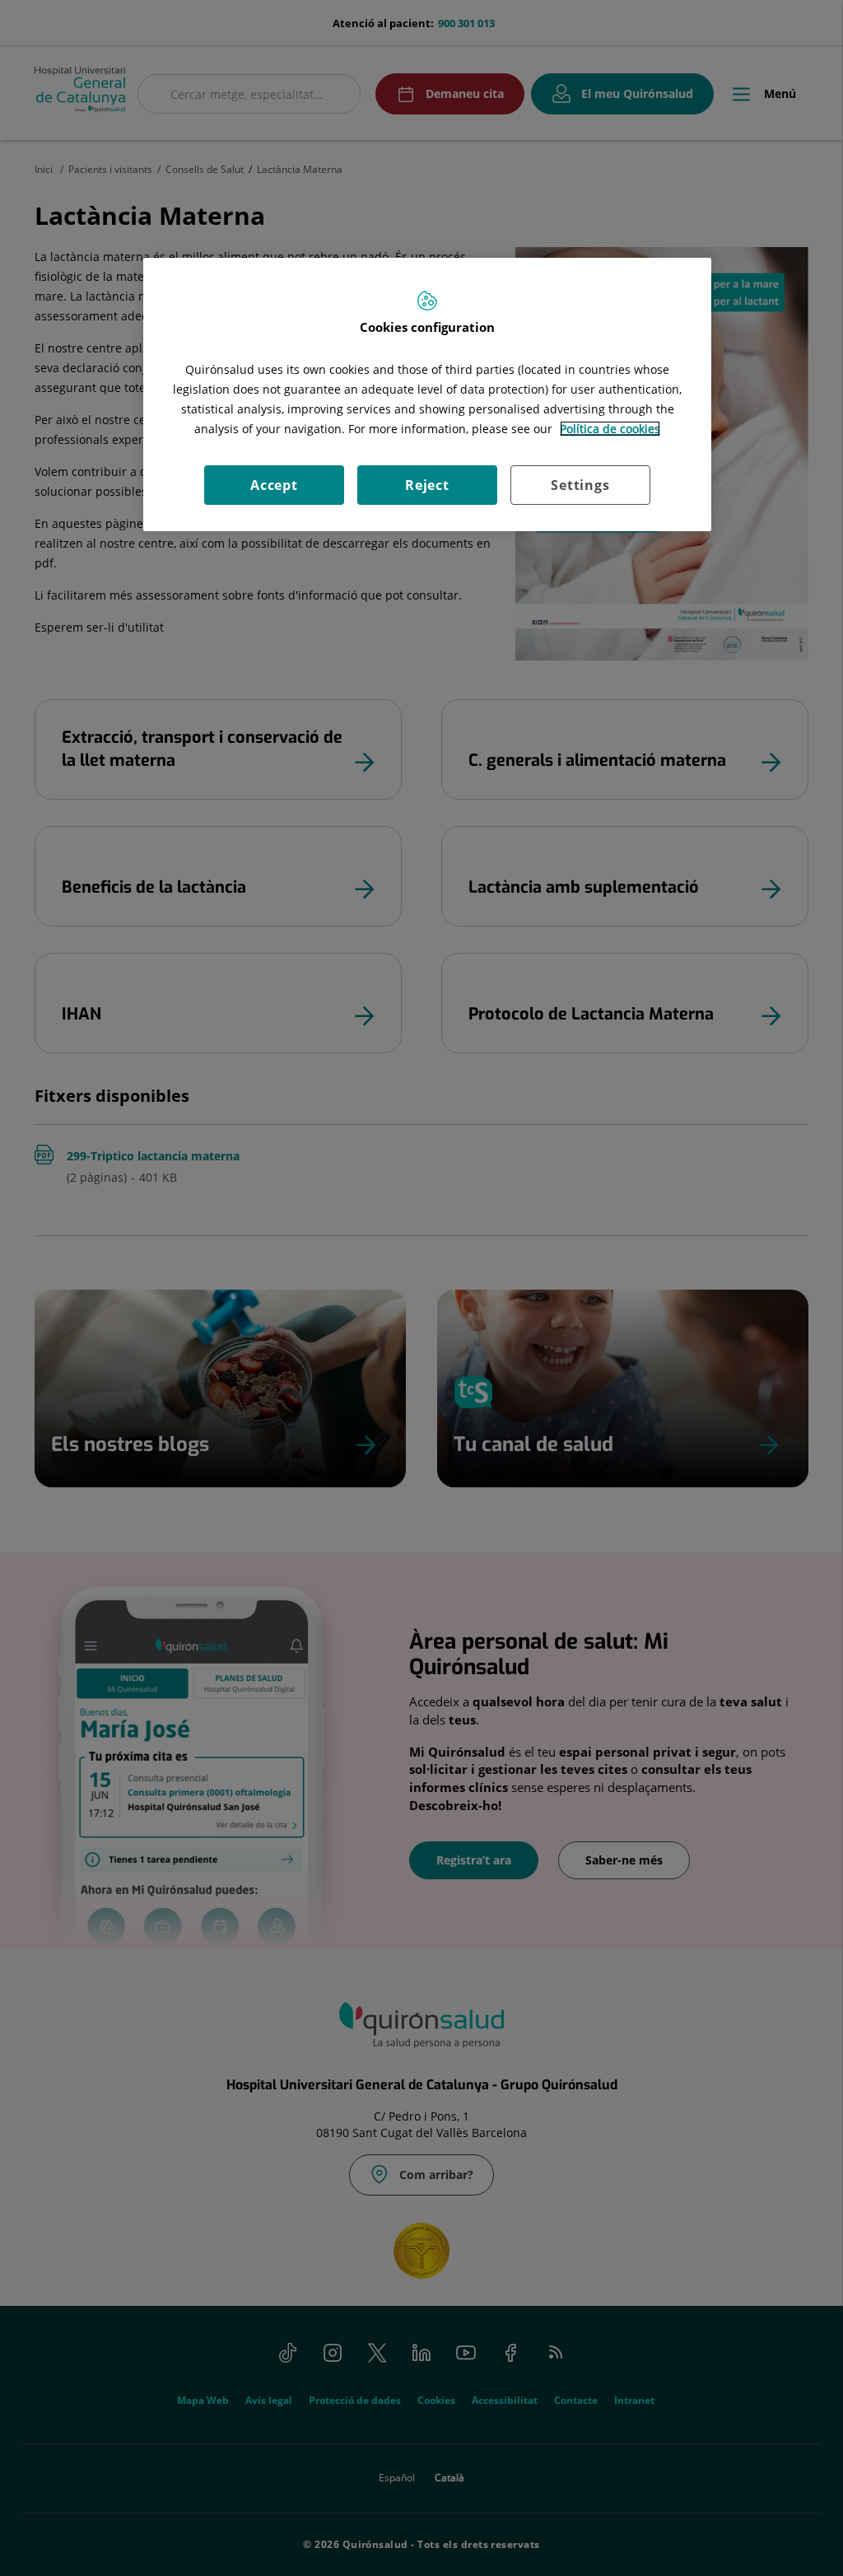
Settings (580, 485)
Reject (427, 485)
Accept (274, 485)
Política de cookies (610, 429)
